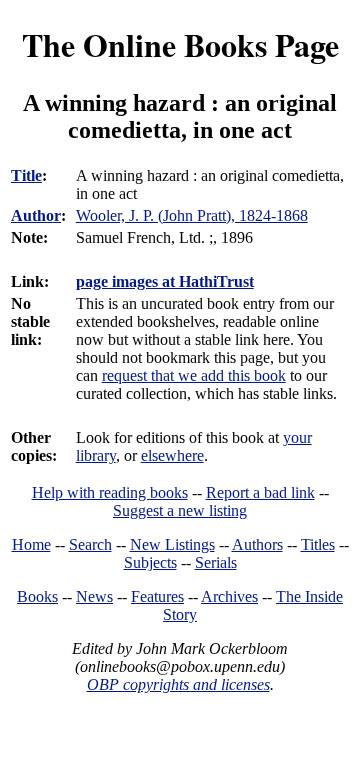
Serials (216, 562)
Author (36, 215)
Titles (318, 544)
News (94, 596)
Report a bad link (260, 492)
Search (90, 544)
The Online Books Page (180, 44)
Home (31, 544)
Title (26, 175)
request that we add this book (194, 375)
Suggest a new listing (180, 510)
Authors (257, 544)
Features (157, 596)
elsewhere (172, 455)
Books (37, 596)
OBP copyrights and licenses (178, 684)
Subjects (150, 562)
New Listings (172, 544)
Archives (229, 596)
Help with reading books (110, 492)
